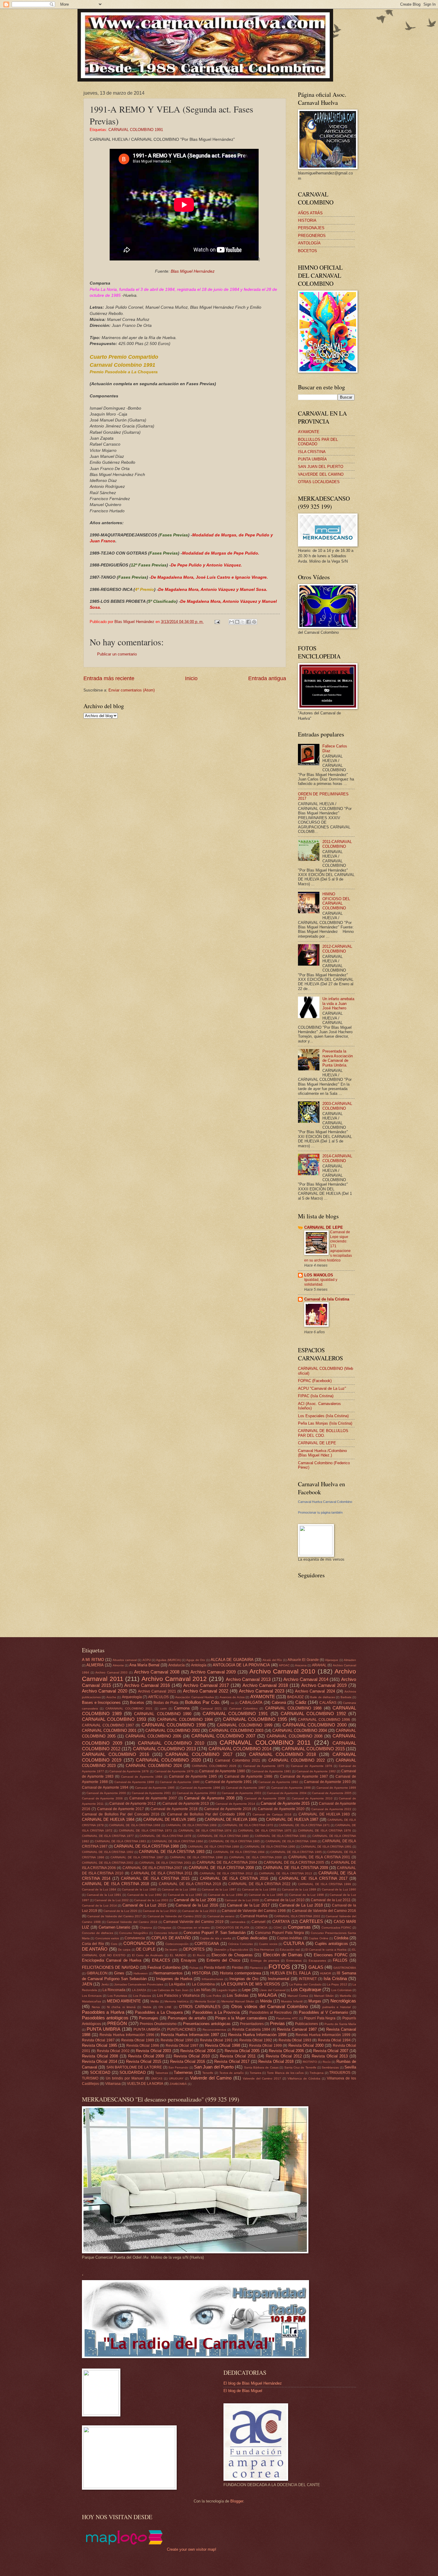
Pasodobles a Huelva (103, 2012)
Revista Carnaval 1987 (297, 2029)
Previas (277, 2023)
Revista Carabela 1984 (251, 2029)
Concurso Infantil (166, 1933)
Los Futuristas (117, 1996)
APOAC (284, 1665)
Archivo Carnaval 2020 (105, 1691)
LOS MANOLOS (319, 1275)
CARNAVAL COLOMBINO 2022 (297, 1760)
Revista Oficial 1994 (334, 2040)
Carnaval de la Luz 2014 (99, 1906)
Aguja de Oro (196, 1660)
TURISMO (90, 2078)
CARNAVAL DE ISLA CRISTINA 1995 (296, 1852)
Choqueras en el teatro (194, 1928)
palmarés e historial (337, 2007)
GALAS (316, 1967)
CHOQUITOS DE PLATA (233, 1928)
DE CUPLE (146, 1949)
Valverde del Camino (211, 2078)
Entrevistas (294, 1961)
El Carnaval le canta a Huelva (326, 1950)
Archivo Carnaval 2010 (282, 1671)
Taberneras (183, 2072)
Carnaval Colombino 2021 (238, 1760)
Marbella (345, 1996)
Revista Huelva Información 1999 (323, 2035)
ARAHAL (319, 1665)
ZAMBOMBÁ (178, 2084)
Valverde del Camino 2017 (262, 2078)
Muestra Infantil (292, 2001)
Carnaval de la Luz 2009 (242, 1900)
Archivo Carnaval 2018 (265, 1685)
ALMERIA (95, 1665)
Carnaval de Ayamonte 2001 (152, 1793)
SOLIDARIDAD (133, 2072)
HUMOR (326, 1973)
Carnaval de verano (221, 1916)
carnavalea (238, 1922)
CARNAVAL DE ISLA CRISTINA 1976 (325, 1830)
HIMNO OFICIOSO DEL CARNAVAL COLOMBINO (336, 901)
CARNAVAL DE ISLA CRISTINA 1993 (172, 1852)
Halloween (141, 1973)
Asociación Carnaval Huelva (195, 1697)
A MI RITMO (93, 1660)
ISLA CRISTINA (312, 452)
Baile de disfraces (323, 1697)
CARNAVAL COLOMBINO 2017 (199, 1754)
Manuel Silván (324, 1996)
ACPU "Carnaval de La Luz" (322, 1388)
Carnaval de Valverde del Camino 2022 (175, 1916)
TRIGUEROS (340, 2073)
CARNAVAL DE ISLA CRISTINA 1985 (234, 1841)
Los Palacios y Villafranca (178, 1996)
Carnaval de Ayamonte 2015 (285, 1803)
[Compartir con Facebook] (248, 622)
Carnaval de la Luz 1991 (104, 1895)
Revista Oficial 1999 (265, 2046)
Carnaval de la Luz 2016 (197, 1905)
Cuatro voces (268, 1944)
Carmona (182, 1708)
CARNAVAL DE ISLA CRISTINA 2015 (155, 1878)
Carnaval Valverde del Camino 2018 (132, 1922)
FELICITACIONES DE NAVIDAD (110, 1967)
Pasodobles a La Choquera (159, 2012)
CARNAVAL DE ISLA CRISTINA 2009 (295, 1868)
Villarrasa (113, 2084)
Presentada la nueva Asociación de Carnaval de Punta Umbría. (338, 1058)
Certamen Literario (115, 1927)
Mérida (266, 2001)
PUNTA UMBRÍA (312, 459)
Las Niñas (202, 1990)
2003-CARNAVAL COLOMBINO (337, 1106)
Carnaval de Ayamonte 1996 (200, 1788)
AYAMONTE (309, 432)
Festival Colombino (164, 1967)
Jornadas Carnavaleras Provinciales (139, 1984)
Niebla (147, 2007)
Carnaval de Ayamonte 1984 (142, 1777)
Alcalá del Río (272, 1660)
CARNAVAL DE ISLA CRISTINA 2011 (162, 1873)
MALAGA (267, 1995)
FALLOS (340, 1960)
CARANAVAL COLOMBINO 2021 (129, 1708)
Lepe (246, 1990)
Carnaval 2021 (211, 1708)
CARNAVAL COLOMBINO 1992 (313, 1714)
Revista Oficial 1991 (216, 2040)
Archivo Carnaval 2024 (315, 1691)
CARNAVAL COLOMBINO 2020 (168, 1760)
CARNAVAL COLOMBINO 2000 (314, 1725)
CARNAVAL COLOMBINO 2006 (153, 1736)
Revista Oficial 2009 (146, 2056)
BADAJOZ (295, 1697)
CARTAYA (281, 1922)
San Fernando (178, 2067)
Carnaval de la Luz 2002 (112, 1900)
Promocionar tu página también (320, 1512)
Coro (114, 1944)
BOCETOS (307, 251)
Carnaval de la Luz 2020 (120, 1911)
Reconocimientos (214, 2030)
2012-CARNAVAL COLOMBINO (337, 949)
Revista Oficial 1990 (177, 2040)
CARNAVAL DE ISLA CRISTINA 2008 (221, 1868)
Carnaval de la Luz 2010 (284, 1900)
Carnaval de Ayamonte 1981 (271, 1771)
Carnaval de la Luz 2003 (151, 1900)
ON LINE (165, 2007)
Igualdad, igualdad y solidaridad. (321, 1282)
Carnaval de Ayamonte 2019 (227, 1809)
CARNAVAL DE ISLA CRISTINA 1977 (108, 1836)
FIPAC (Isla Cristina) (316, 1396)
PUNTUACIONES (181, 2029)
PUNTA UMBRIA (104, 2029)
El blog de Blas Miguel (243, 2391)
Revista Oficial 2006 (286, 2051)
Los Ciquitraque (306, 1989)
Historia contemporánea (240, 1973)
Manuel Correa (298, 1996)
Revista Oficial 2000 (306, 2045)
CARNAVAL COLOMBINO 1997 (108, 1725)
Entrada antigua (267, 678)
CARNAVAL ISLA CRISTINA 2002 (297, 1916)
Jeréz (105, 1984)
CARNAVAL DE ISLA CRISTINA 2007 (153, 1868)
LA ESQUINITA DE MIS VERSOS (251, 1984)
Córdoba (341, 1938)
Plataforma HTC (287, 2018)
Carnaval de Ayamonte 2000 (106, 1793)
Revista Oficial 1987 (98, 2040)
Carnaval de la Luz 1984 (99, 1889)
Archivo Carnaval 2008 (157, 1672)
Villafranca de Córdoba (304, 2078)
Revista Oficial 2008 (100, 2056)
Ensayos (188, 1960)
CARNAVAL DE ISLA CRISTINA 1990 (270, 1847)
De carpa (124, 1950)
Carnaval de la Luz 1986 (179, 1889)
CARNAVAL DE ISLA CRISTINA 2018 (115, 1884)
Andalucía (177, 1665)
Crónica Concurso (241, 1944)
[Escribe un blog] (237, 622)
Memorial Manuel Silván (238, 2001)
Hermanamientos (168, 1973)
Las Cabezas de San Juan (170, 1990)
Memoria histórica (177, 2001)
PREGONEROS (312, 236)
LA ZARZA (139, 1990)
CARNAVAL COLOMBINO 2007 (223, 1736)
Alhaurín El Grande (303, 1660)
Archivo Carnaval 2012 (174, 1679)
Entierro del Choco (223, 1960)
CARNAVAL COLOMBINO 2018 (283, 1754)
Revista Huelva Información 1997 (190, 2035)
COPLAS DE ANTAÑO (171, 1938)
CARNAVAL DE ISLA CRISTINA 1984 (177, 1841)
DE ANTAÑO (95, 1949)
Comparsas (299, 1927)
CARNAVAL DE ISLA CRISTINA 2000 (256, 1857)
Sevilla (350, 2067)
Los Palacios (142, 1996)
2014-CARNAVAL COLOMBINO (337, 1158)
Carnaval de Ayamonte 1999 (336, 1788)
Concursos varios (107, 1938)
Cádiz (301, 1702)
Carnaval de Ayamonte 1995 (155, 1788)
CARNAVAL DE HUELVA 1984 (108, 1819)
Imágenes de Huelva (174, 1979)
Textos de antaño (232, 2073)
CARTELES (311, 1921)
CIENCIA (261, 1928)
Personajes (149, 2018)
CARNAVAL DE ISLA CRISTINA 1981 (281, 1836)
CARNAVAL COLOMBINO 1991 (136, 130)
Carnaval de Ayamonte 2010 (312, 1798)
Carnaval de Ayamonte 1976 (311, 1766)
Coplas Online (318, 1938)
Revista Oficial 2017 (232, 2061)
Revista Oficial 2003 (153, 2051)
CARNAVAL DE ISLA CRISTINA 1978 (165, 1836)
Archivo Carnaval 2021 (157, 1691)
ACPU (147, 1660)
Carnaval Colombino (243, 1708)
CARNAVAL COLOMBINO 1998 (174, 1725)
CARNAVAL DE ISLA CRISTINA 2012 (226, 1873)
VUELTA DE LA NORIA (145, 2084)
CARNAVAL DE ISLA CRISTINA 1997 (137, 1857)
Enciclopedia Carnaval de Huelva (112, 1960)
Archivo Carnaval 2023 (262, 1691)
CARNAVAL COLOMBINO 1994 (185, 1719)
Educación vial (290, 1950)
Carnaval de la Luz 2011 (331, 1900)
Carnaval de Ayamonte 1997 (246, 1788)
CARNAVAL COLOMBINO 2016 (115, 1754)
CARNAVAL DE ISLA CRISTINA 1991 (326, 1847)
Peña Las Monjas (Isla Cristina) (325, 1423)
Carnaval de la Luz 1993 (185, 1895)
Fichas (194, 1968)
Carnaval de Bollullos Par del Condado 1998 (206, 1814)
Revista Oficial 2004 (198, 2051)
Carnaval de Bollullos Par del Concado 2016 (121, 1814)
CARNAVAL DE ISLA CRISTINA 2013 (285, 1873)
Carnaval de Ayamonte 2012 (133, 1804)
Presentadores (252, 2024)
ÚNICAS (157, 2078)
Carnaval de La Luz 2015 (144, 1905)
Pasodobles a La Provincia (216, 2012)
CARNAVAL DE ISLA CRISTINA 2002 (108, 1863)
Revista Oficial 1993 (295, 2040)
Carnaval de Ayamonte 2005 (332, 1793)
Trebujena (317, 2073)
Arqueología (132, 1697)
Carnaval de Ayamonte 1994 (105, 1787)
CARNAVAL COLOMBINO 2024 (154, 1766)
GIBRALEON (97, 1973)
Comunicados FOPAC (337, 1928)
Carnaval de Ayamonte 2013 (186, 1804)
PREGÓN (117, 2023)
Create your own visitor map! (192, 2549)
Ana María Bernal (144, 1665)
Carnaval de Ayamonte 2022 (331, 1809)
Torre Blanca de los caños (285, 2073)
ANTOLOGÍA (309, 243)
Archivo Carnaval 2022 (206, 1691)
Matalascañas (91, 2001)
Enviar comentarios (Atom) (132, 690)
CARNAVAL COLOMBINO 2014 (240, 1749)
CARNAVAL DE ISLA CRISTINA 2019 (190, 1884)
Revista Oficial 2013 (330, 2056)
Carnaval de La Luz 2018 (301, 1905)
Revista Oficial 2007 (331, 2051)
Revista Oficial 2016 (188, 2061)
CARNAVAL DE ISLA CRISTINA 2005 (294, 1862)
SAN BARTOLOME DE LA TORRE (134, 2067)
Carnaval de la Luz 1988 (259, 1889)
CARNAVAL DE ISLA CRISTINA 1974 (205, 1830)
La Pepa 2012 (337, 1984)
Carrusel (258, 1922)
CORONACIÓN (139, 1943)
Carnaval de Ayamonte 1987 (304, 1776)
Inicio (191, 678)
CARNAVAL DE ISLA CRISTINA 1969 (191, 1825)
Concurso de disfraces (98, 1933)
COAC (278, 1928)
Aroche (111, 1697)
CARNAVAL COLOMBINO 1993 (114, 1719)
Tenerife (208, 2073)
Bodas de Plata (166, 1703)
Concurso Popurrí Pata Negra (279, 1933)
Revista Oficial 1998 (223, 2045)
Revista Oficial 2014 (100, 2061)
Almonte (118, 1665)
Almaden (350, 1660)
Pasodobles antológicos (105, 2018)
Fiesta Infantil (215, 1968)
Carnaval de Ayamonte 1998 (291, 1788)
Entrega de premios (265, 1961)
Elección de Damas (283, 1955)
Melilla (155, 2001)
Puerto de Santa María (340, 2024)
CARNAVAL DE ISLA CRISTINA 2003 (165, 1863)
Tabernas (162, 2073)
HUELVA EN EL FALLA (291, 1973)
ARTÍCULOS (158, 1697)
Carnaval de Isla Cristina (327, 1299)
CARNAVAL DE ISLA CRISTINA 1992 (108, 1852)
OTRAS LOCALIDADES (319, 482)
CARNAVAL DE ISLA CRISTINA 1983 (120, 1841)
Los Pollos (214, 1996)
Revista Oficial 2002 (113, 2051)
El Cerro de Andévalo (147, 1955)
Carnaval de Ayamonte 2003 (241, 1793)
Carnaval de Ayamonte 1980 (222, 1771)
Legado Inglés (227, 1990)
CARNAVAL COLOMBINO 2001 (109, 1730)
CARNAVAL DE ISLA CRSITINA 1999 (324, 1884)
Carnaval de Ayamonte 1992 (278, 1782)
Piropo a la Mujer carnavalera (241, 2018)
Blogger (237, 2501)
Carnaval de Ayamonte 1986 (248, 1776)
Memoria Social (205, 2001)
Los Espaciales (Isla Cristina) (323, 1416)
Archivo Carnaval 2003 (111, 1672)
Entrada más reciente (109, 678)
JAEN (87, 1984)
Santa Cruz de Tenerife (300, 2067)
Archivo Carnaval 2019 (324, 1685)
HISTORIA (307, 220)
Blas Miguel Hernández (193, 271)
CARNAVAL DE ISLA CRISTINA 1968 (135, 1825)
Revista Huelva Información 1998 (257, 2035)
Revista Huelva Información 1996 (127, 2035)
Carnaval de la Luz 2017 (248, 1905)
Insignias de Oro (244, 1979)
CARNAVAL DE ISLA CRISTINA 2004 (227, 1862)
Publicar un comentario (117, 654)
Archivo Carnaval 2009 (213, 1672)
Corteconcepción (177, 1944)
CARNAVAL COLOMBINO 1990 (163, 1714)
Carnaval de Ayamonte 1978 (129, 1771)
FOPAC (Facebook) (315, 1381)
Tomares (256, 2073)
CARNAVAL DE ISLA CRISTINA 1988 (146, 1846)
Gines (119, 1973)
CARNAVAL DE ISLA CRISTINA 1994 (239, 1852)
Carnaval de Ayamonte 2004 (287, 1793)
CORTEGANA (207, 1944)
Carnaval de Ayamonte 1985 (193, 1776)
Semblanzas (330, 2067)
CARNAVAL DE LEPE (324, 1227)
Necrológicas (343, 2001)
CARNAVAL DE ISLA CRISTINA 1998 (196, 1857)
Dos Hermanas (264, 1950)
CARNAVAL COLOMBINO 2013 (164, 1749)
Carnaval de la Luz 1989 (299, 1889)
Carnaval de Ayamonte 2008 (209, 1798)
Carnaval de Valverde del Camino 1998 (254, 1911)
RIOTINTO (310, 2062)
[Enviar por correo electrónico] (232, 622)
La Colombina (203, 1984)
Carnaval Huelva (254, 1916)
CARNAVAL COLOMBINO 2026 (214, 1766)
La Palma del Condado (305, 1984)
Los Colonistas (341, 1990)
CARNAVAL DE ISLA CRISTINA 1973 (146, 1830)
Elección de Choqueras (232, 1955)
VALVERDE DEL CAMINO (321, 474)
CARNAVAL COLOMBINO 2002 (173, 1730)
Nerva (96, 2007)
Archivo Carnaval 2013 (248, 1679)
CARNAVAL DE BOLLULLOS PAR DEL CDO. (323, 1433)
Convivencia (135, 1938)
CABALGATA (251, 1702)
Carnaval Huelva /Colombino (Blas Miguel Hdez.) (322, 1453)
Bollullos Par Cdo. (202, 1702)
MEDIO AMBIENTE (124, 2001)
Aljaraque (332, 1660)
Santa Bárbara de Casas (261, 2067)
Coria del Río (93, 1944)
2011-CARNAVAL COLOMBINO (337, 844)
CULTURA (294, 1943)
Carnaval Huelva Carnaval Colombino (325, 1502)
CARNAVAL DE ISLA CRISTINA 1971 (304, 1825)
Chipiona (146, 1928)
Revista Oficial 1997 (182, 2046)
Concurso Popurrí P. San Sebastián (215, 1933)
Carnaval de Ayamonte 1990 (180, 1782)
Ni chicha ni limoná (121, 2007)
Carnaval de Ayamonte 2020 (281, 1809)
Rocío (327, 2062)
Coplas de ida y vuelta (216, 1938)
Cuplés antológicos (331, 1944)
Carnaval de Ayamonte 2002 (197, 1793)
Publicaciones (306, 2024)
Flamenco (256, 1968)
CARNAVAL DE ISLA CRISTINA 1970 (248, 1825)
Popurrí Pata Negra (320, 2018)
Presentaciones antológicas (207, 2024)
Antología (199, 1665)
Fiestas (238, 1968)
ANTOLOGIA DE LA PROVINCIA (241, 1665)
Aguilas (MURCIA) (168, 1660)
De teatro (171, 1950)
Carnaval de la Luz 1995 (266, 1895)
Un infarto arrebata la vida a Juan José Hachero (338, 1003)
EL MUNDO (178, 1955)
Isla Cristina (335, 1978)
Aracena (301, 1665)
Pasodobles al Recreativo (271, 2013)
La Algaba (177, 1984)
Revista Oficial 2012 (284, 2056)
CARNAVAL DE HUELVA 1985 (170, 1819)
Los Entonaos (92, 1996)
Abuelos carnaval (125, 1660)
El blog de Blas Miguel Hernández (253, 2383)
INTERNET (308, 1979)
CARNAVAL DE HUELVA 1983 (324, 1814)
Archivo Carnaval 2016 (147, 1685)
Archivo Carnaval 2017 (206, 1685)
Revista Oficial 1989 (138, 2040)
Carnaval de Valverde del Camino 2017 (115, 1916)
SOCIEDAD (100, 2072)
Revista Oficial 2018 (276, 2061)
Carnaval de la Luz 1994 (225, 1895)
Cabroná (279, 1702)
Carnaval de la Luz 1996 (306, 1895)
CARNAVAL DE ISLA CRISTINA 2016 (234, 1878)
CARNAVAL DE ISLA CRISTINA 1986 (291, 1841)
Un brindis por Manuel (125, 2078)
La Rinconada (114, 1990)
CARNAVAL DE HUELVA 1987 (292, 1819)
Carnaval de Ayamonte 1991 (229, 1782)
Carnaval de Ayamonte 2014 (235, 1804)
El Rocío (199, 1955)
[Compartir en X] (243, 622)
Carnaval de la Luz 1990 (339, 1889)
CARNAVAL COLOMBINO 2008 (295, 1736)
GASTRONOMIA (345, 1968)
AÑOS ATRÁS (310, 213)
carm (163, 1708)
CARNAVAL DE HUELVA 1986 (231, 1819)
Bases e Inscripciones (101, 1702)
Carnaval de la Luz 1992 (145, 1895)
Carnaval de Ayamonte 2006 (102, 1798)
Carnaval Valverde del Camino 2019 (193, 1922)
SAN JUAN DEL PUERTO (321, 467)
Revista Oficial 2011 (238, 2056)
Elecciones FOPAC (331, 1955)
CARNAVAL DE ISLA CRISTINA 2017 (313, 1878)
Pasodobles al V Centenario (323, 2012)
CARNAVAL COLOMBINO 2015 (313, 1749)
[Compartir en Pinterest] (254, 622)
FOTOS (279, 1967)
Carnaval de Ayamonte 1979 (174, 1771)
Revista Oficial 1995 (100, 2045)
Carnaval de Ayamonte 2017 (121, 1809)
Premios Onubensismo (158, 2024)
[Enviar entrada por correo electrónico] (217, 622)
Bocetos (137, 1702)
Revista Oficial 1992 (256, 2040)
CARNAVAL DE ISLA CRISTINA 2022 (259, 1884)
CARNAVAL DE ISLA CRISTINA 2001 (319, 1857)
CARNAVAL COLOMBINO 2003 (236, 1730)
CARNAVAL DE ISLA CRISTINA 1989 (213, 1847)
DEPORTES (194, 1949)
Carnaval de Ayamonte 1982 (316, 1771)
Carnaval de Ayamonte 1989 (134, 1782)
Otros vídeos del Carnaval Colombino (270, 2006)
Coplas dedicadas (252, 1938)
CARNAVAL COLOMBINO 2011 (265, 1742)
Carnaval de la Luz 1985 (139, 1889)
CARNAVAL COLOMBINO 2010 (171, 1743)
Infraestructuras (212, 1979)
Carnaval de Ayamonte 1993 (327, 1782)
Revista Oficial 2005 (242, 2051)
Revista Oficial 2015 (144, 2061)
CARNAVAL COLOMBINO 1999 (245, 1725)
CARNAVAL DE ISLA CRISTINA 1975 (265, 1830)
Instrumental (279, 1979)
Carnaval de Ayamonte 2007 (153, 1798)
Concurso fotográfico (134, 1933)
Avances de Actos (232, 1697)
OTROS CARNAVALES (200, 2007)
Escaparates (317, 1961)
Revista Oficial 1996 (143, 2046)
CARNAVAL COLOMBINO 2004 (300, 1730)
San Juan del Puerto (214, 2067)
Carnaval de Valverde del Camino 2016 (324, 1911)
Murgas (315, 2001)
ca (232, 1703)
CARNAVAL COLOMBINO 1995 (255, 1719)
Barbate (346, 1697)
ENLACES (161, 1960)
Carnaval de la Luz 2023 (199, 1911)
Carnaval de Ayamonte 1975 (264, 1766)
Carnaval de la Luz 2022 (160, 1911)
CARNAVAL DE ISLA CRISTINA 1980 (223, 1836)
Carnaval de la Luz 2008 (195, 1900)
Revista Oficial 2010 (192, 2056)
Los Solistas (238, 1995)
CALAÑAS (328, 1703)
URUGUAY (176, 2078)
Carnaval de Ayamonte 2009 (265, 1798)
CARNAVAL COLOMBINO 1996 (324, 1720)
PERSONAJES (311, 228)
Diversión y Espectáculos (231, 1950)
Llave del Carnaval (272, 1990)
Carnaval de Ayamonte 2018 (174, 1809)
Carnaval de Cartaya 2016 (272, 1814)
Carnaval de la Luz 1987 (219, 1889)
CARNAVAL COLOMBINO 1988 (293, 1708)
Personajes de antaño (187, 2018)
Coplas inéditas (289, 1938)
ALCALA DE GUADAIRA (232, 1660)
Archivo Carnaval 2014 (306, 1679)
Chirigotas (164, 1928)
